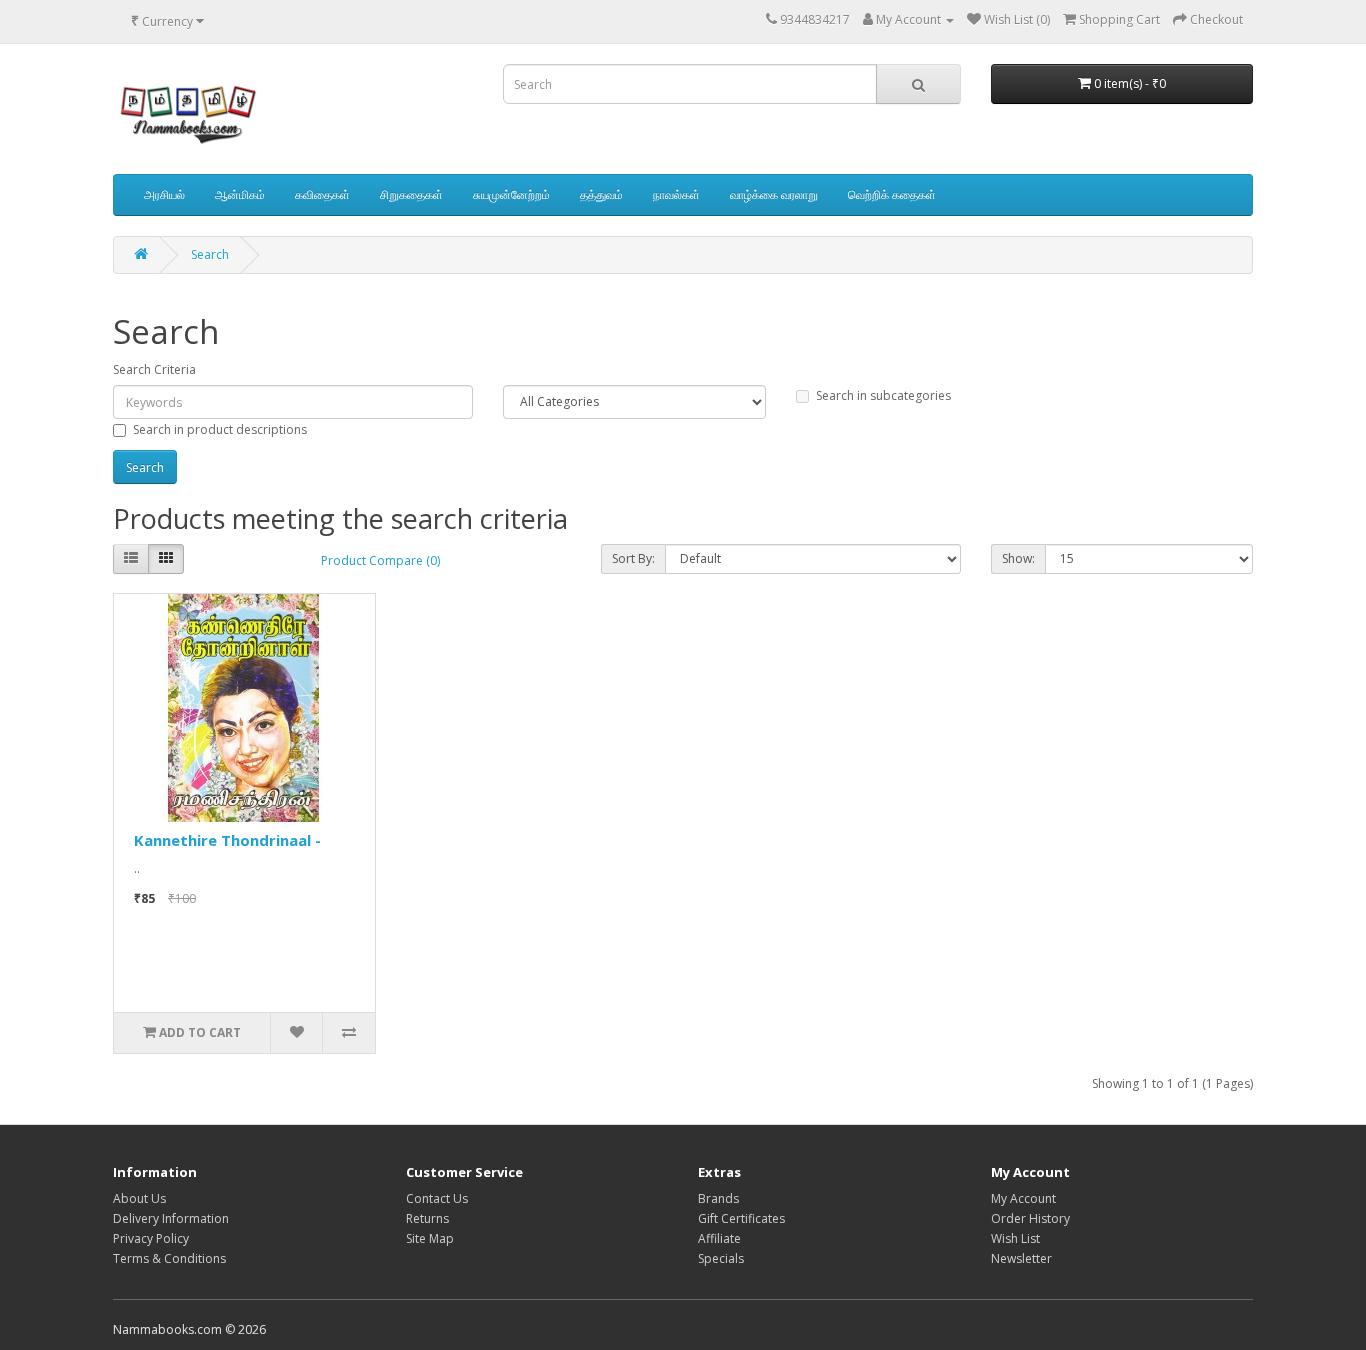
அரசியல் (164, 194)
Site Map (430, 1238)
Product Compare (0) (380, 560)
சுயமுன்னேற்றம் (511, 194)
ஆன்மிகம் (240, 194)
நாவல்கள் (676, 194)
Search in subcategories (883, 395)
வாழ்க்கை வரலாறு (774, 194)
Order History (1030, 1218)
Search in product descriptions (220, 429)
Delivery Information (171, 1218)
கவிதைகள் (322, 194)
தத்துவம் (601, 194)
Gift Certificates (741, 1218)
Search (210, 254)
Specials (721, 1258)
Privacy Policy (151, 1238)
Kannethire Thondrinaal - (227, 840)
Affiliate (719, 1238)
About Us (139, 1198)
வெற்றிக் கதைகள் (892, 194)
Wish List (1015, 1238)
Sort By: (633, 558)
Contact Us (437, 1198)
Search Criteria (154, 369)
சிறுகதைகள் (411, 194)
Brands (718, 1198)
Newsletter (1021, 1258)
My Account (1023, 1198)
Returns (427, 1218)
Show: (1018, 558)
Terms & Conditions (169, 1258)
